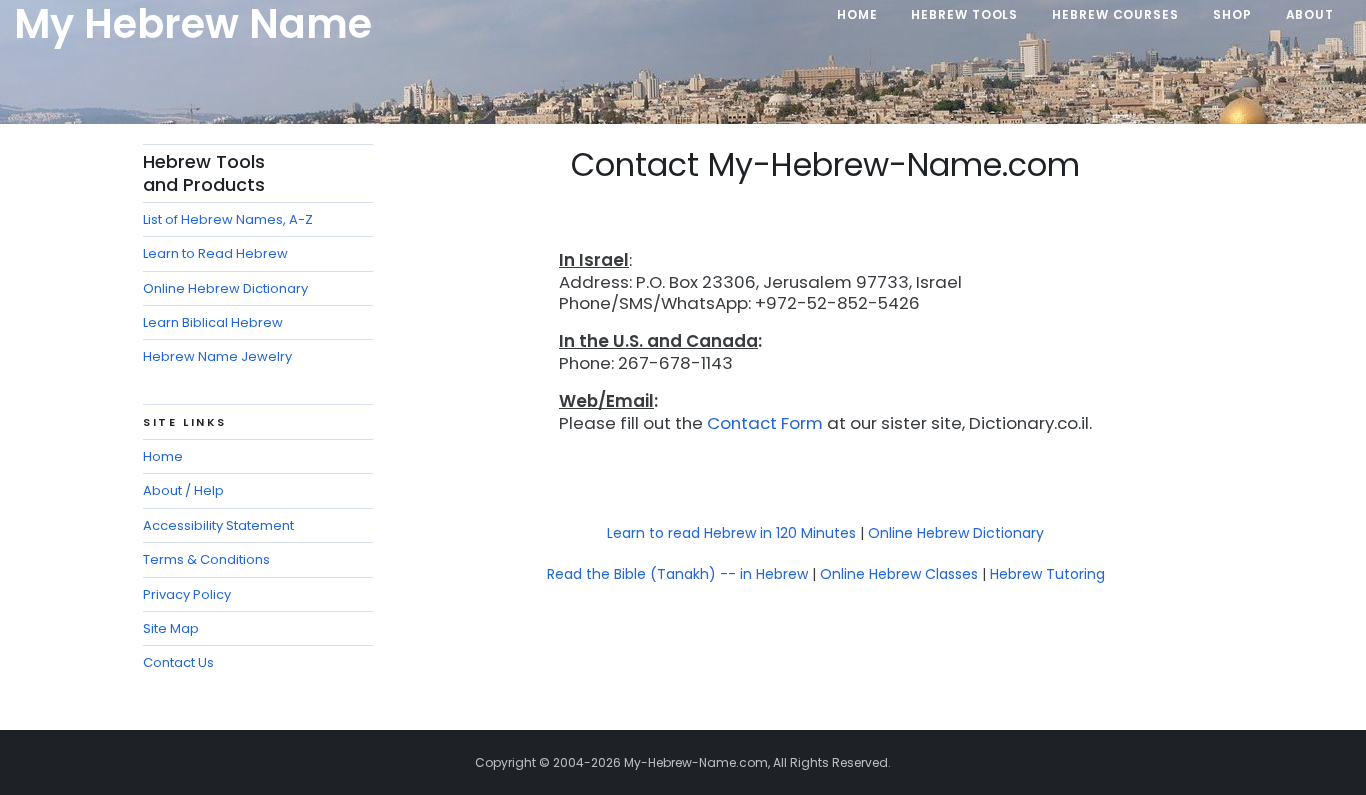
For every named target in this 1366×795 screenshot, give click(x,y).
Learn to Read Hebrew (215, 253)
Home (163, 456)
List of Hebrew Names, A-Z (228, 219)
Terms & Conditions (206, 559)
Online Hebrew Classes (899, 574)
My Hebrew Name (193, 24)
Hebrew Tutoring (1047, 574)
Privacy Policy (187, 594)
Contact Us (178, 662)
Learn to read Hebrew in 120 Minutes (731, 533)
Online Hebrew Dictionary (956, 533)
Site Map (171, 628)
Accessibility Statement (218, 525)
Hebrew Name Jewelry (217, 356)
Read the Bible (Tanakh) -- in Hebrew (677, 574)
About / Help (183, 490)
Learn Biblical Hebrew (213, 322)
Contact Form (765, 423)
